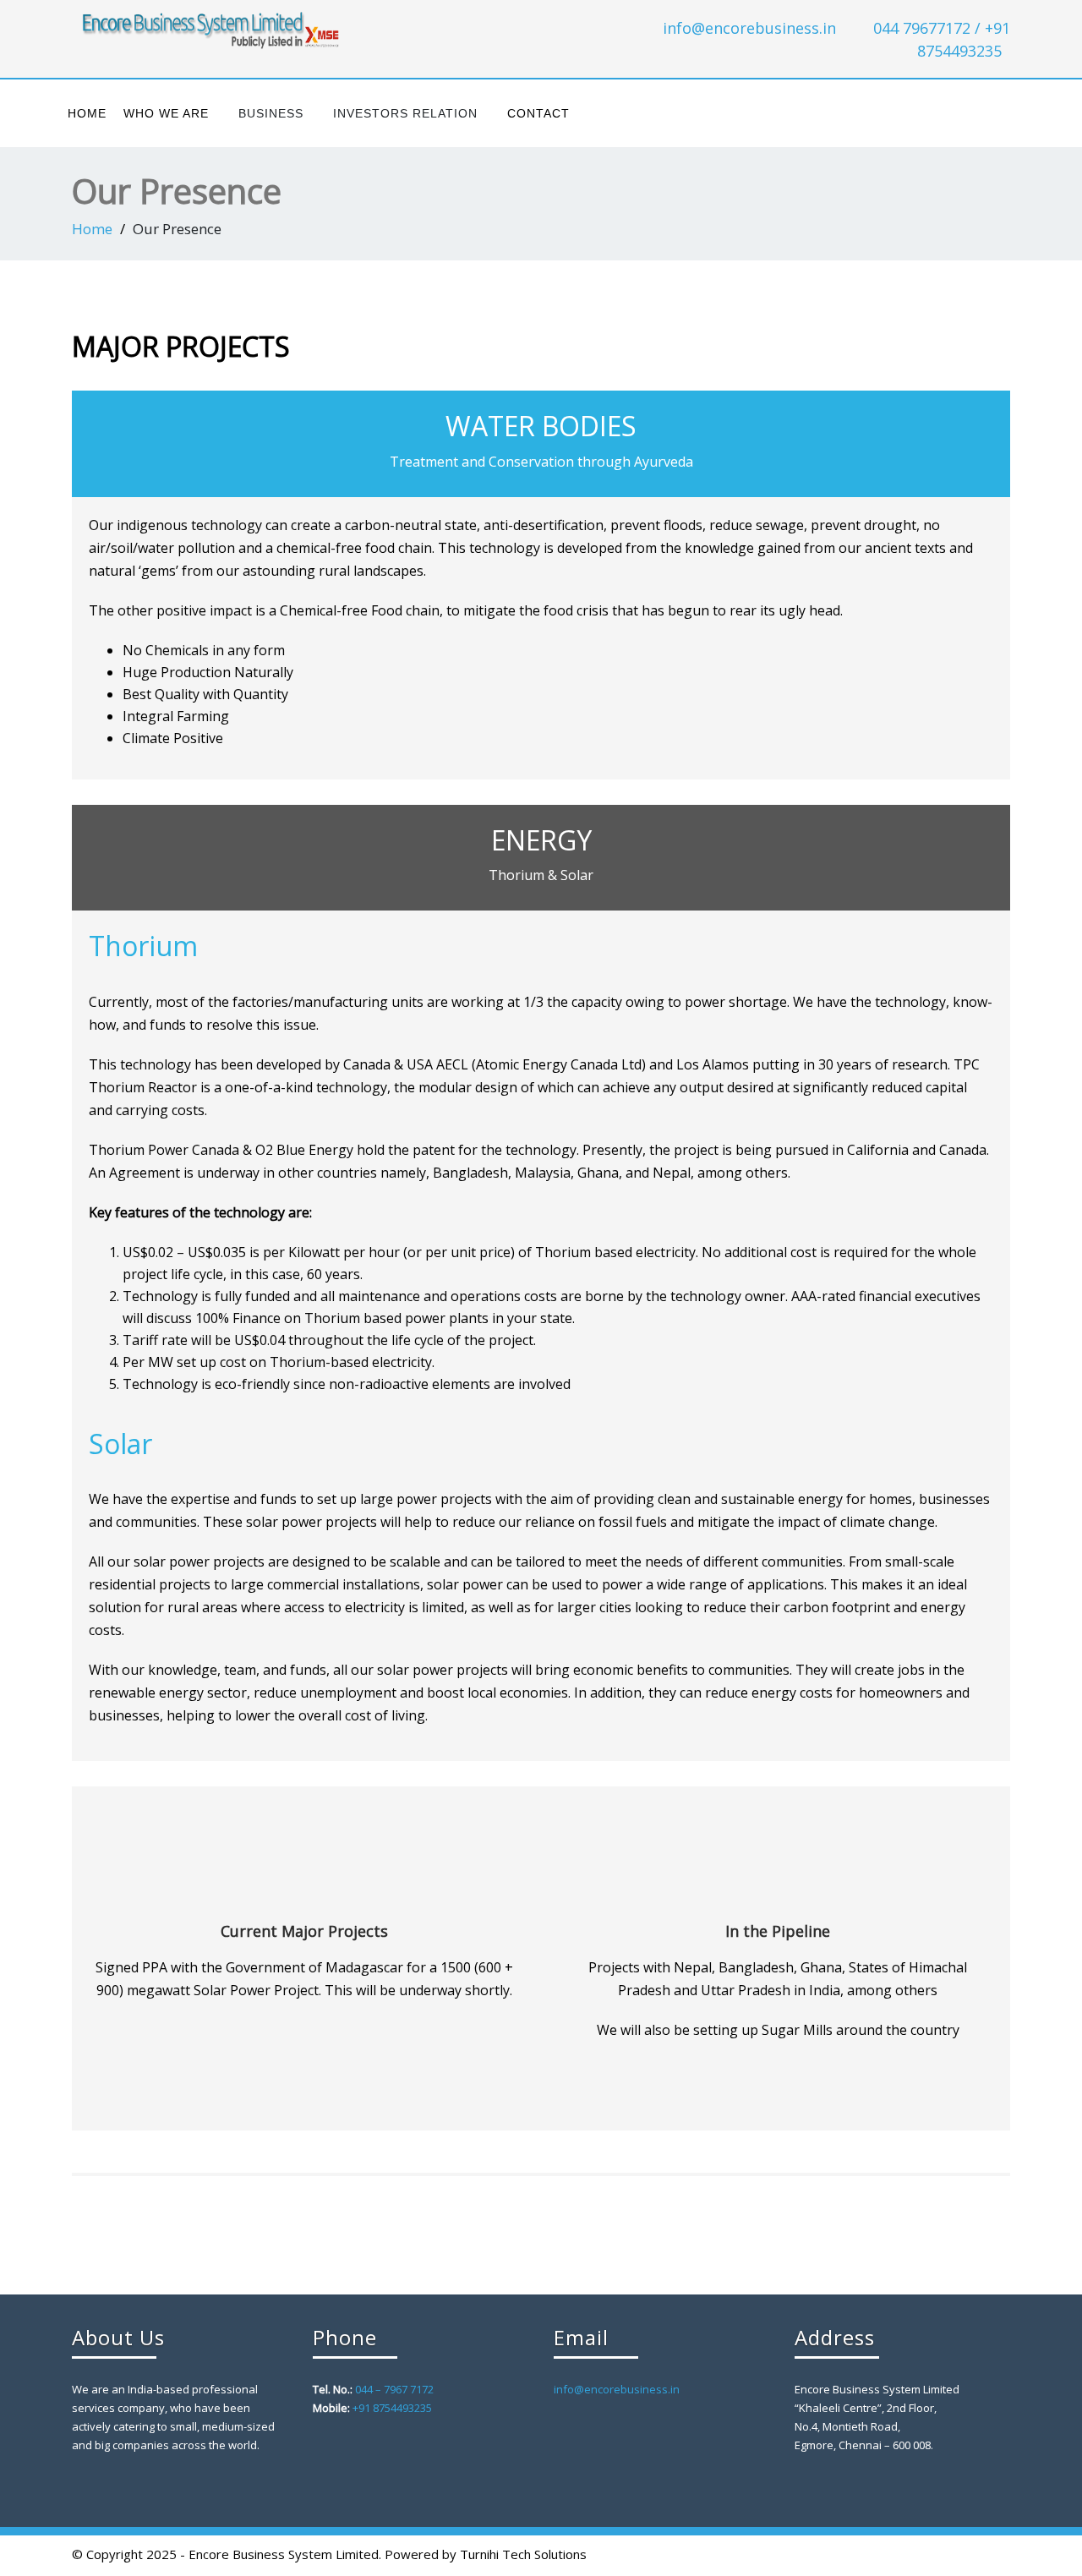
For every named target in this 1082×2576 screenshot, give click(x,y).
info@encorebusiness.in (749, 28)
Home (87, 113)
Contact (538, 113)
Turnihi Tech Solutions (523, 2554)
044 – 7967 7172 (394, 2389)
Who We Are (166, 113)
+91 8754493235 (392, 2408)
